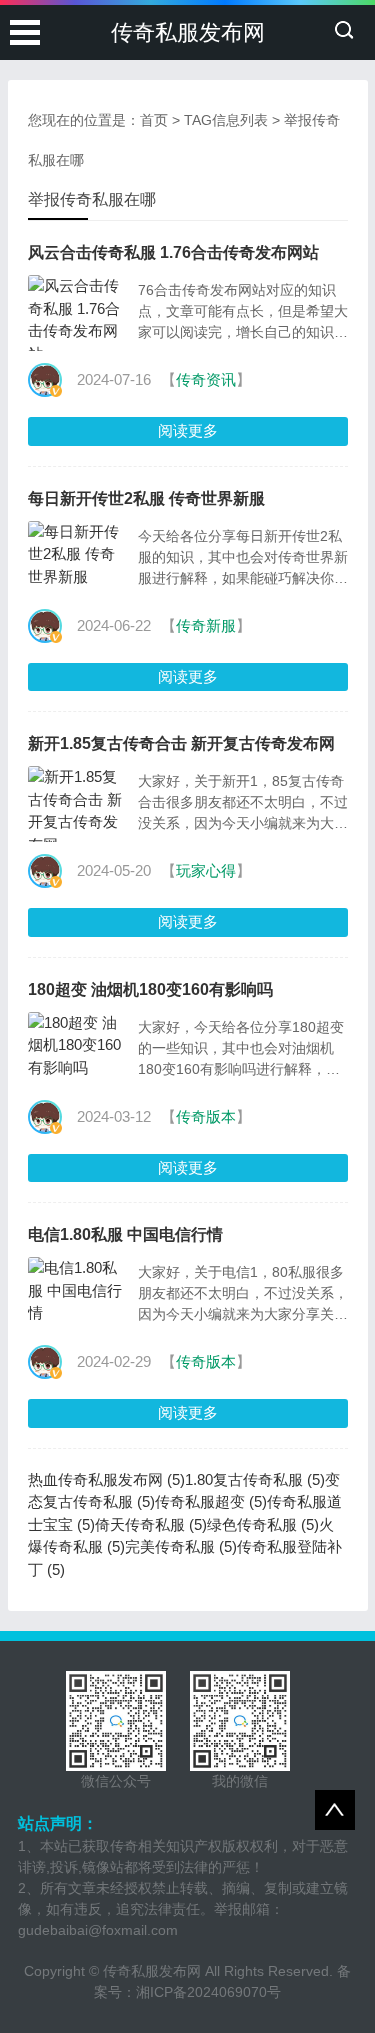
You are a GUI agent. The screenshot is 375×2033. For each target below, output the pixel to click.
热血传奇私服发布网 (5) (106, 1479)
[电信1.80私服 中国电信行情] (78, 1291)
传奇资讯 (206, 379)
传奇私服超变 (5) (211, 1501)
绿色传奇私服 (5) (263, 1524)
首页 (154, 120)
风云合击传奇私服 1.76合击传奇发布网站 (173, 252)
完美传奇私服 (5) (181, 1546)
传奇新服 (206, 625)
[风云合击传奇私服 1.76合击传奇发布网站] (78, 320)
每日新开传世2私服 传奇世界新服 (146, 498)
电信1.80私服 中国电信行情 (125, 1234)
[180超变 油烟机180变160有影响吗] (78, 1046)
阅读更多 (188, 430)
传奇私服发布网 (188, 32)
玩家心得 (206, 870)
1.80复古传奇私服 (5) (255, 1479)
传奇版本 (206, 1116)
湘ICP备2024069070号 (208, 1992)
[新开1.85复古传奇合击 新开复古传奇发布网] (78, 811)
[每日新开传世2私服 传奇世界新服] (78, 555)
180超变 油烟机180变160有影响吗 (150, 989)
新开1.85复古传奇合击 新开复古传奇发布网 (181, 743)
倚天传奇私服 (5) (151, 1524)
